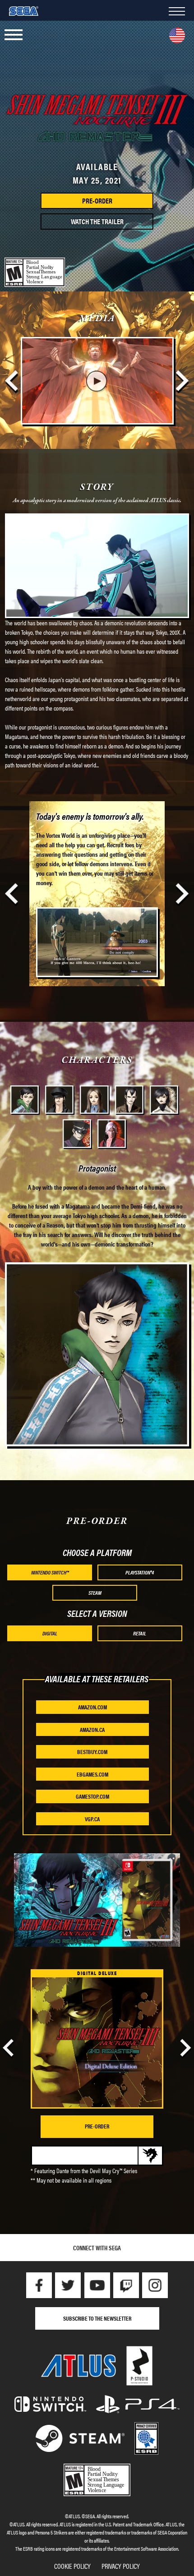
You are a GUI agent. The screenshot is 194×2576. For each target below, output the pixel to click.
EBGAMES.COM (92, 1774)
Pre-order (97, 2126)
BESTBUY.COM (92, 1752)
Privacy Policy (121, 2566)
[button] (14, 35)
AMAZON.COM (92, 1707)
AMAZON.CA (92, 1729)
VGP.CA (92, 1819)
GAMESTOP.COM (92, 1796)
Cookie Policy (72, 2566)
